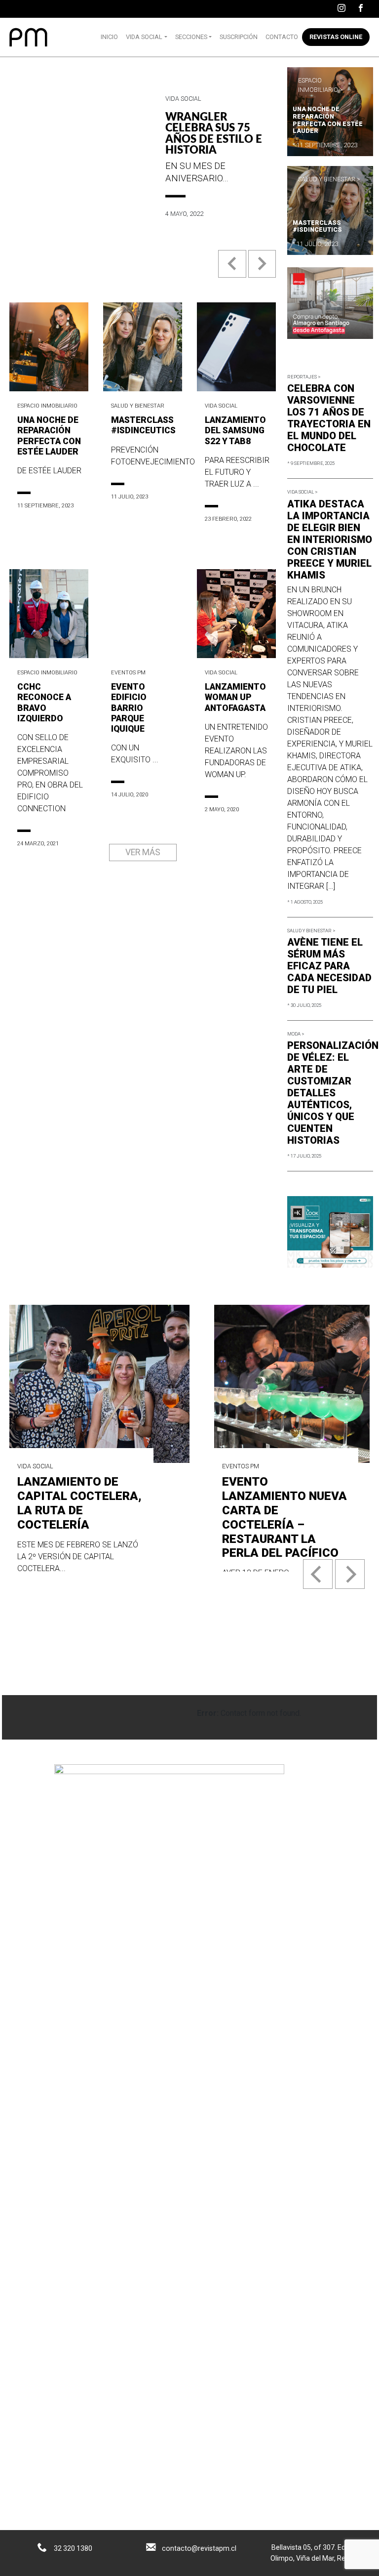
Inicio (109, 37)
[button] (233, 271)
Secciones (191, 37)
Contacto (282, 37)
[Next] (350, 1574)
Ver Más (143, 852)
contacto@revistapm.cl (199, 2548)
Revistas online (336, 37)
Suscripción (239, 37)
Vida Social (144, 37)
